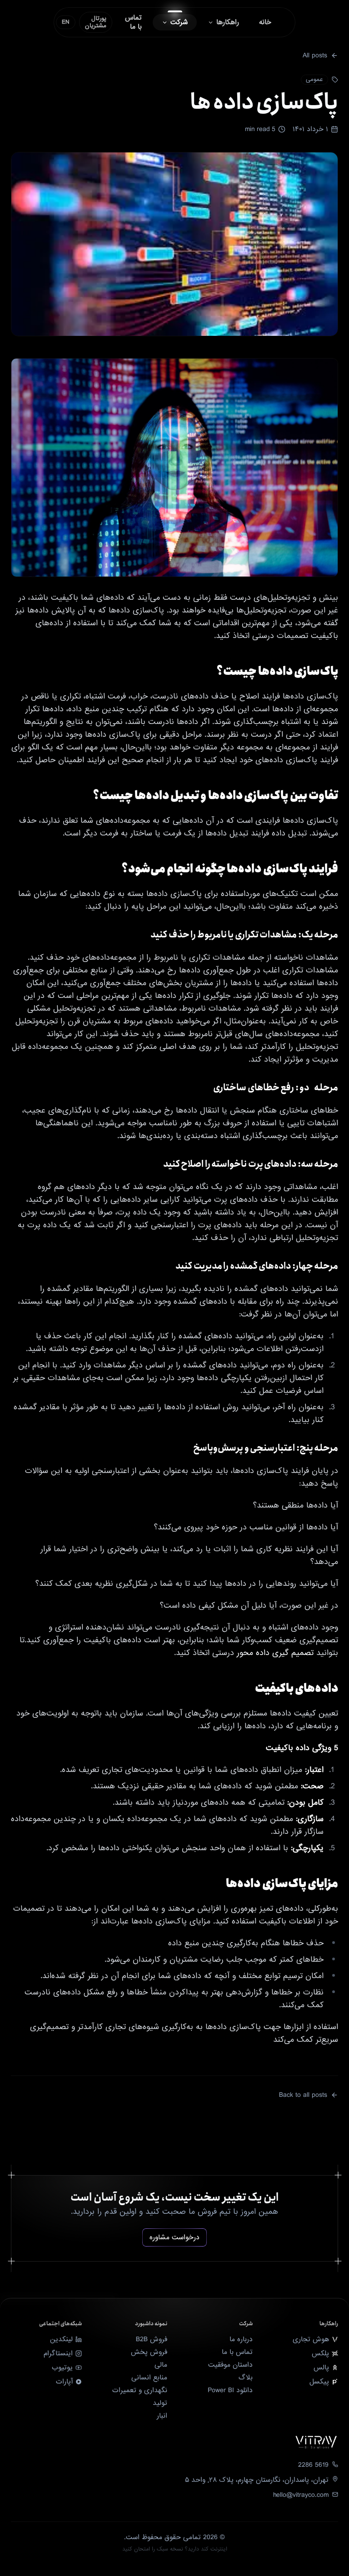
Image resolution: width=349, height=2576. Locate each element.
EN (66, 22)
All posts (315, 56)
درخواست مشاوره (174, 2237)
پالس (321, 2368)
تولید (160, 2403)
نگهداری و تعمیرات (140, 2390)
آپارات (64, 2382)
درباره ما (241, 2339)
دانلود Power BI (230, 2390)
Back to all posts (303, 2095)
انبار (162, 2416)
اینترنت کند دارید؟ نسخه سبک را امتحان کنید (175, 2549)
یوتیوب (62, 2368)
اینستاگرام (58, 2353)
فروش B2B (152, 2339)
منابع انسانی (149, 2378)
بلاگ (246, 2378)
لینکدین (61, 2339)
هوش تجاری (311, 2339)
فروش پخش (149, 2352)
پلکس (320, 2353)
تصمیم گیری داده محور (274, 1653)
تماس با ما (237, 2352)
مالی (161, 2365)
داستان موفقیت (230, 2365)
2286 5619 (313, 2465)
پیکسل (319, 2382)
